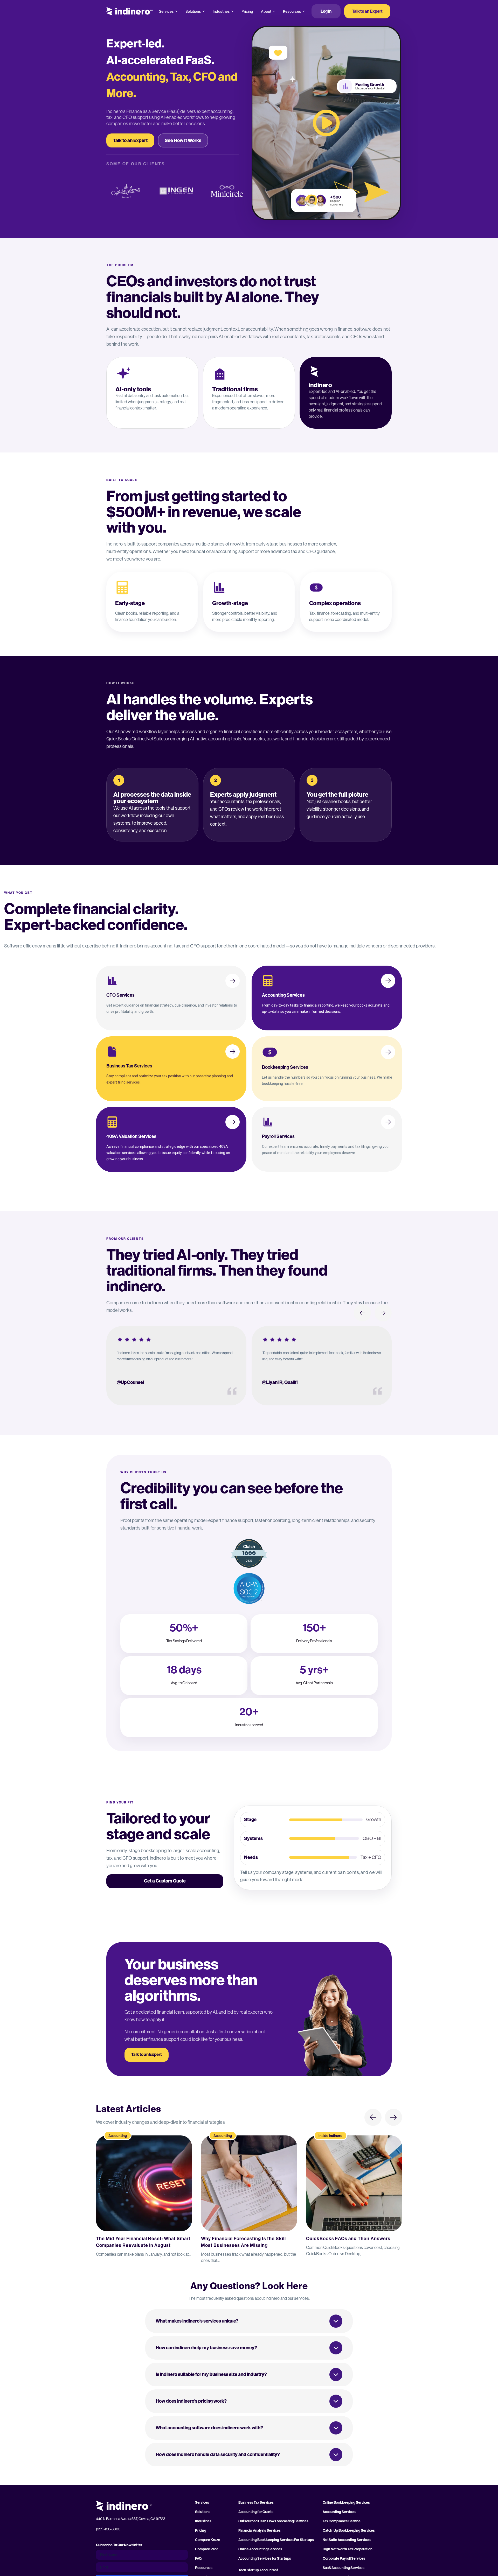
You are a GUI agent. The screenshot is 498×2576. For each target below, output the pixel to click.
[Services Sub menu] (176, 11)
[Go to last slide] (373, 2117)
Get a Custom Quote (165, 1881)
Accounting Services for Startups (265, 2559)
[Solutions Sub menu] (204, 11)
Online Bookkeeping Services (346, 2503)
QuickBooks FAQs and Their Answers (348, 2239)
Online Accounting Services (260, 2549)
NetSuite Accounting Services (347, 2540)
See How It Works (183, 140)
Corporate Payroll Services (344, 2559)
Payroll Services (278, 1136)
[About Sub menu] (274, 11)
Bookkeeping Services (285, 1067)
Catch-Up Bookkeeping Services (349, 2531)
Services (166, 11)
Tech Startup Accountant (258, 2570)
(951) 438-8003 (108, 2529)
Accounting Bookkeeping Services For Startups (276, 2540)
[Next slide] (393, 2117)
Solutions (193, 11)
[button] (249, 2321)
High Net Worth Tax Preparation (348, 2549)
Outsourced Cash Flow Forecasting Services (273, 2521)
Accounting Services (283, 995)
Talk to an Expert (367, 11)
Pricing (247, 11)
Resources (292, 11)
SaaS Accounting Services (344, 2568)
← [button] (362, 1313)
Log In (326, 11)
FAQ (198, 2559)
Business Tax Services (129, 1066)
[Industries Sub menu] (232, 11)
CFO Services (120, 995)
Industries (221, 11)
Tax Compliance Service (342, 2521)
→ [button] (383, 1313)
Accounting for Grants (256, 2512)
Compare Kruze (208, 2540)
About (266, 11)
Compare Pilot (206, 2549)
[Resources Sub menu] (304, 11)
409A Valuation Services (131, 1136)
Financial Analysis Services (260, 2531)
